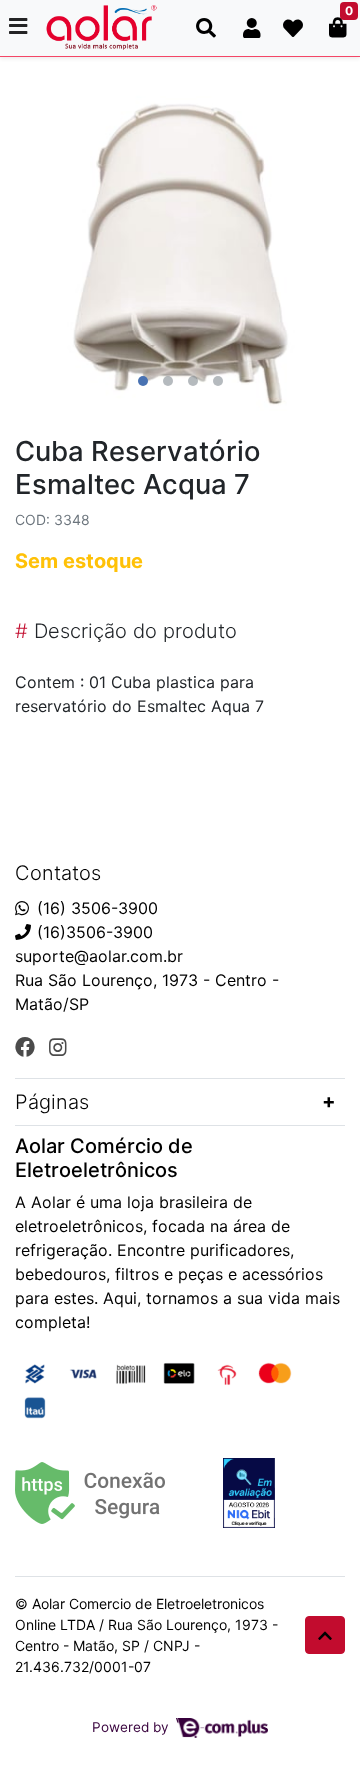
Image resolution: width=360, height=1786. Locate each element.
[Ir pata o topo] (325, 1635)
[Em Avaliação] (249, 1493)
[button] (252, 28)
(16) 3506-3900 (97, 908)
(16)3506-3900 (95, 932)
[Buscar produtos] (206, 28)
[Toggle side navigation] (20, 27)
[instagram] (58, 1047)
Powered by (132, 1727)
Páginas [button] (52, 1102)
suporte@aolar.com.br (99, 956)
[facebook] (28, 1047)
